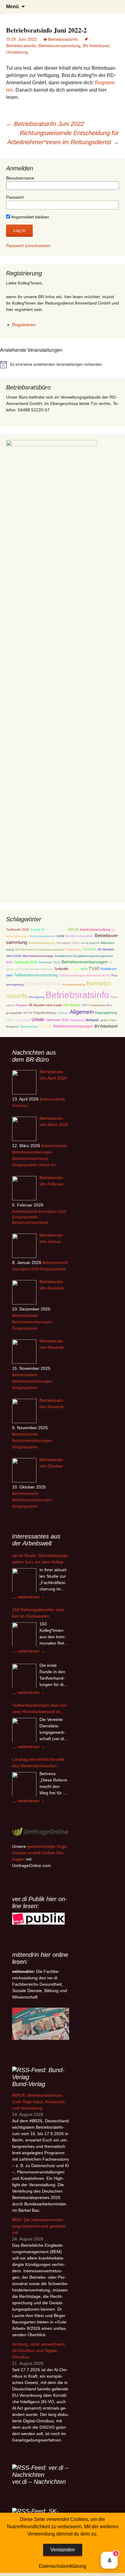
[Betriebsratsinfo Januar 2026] (24, 1246)
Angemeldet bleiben (30, 217)
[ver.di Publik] (38, 1918)
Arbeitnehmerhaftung (95, 930)
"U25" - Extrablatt (18, 1020)
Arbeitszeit (77, 1020)
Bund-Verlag (29, 2084)
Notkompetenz (56, 930)
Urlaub (75, 969)
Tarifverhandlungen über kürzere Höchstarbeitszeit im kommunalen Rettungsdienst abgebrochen (40, 1709)
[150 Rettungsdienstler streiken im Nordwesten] (24, 1635)
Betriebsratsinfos (43, 984)
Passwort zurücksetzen (28, 246)
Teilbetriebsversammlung (36, 975)
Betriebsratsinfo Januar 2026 (52, 1239)
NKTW (28, 1013)
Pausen (22, 1005)
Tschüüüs (20, 1106)
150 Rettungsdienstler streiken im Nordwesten (39, 1613)
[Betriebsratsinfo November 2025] (24, 1411)
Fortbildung (73, 949)
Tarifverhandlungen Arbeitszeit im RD (84, 975)
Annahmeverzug (74, 984)
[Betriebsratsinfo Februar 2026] (24, 1188)
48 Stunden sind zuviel (45, 1005)
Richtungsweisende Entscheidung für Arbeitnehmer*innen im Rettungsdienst (63, 138)
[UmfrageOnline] (41, 1831)
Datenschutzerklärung (62, 2566)
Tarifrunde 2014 (49, 962)
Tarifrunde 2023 (57, 1020)
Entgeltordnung (44, 1013)
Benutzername (20, 178)
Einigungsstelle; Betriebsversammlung (30, 1220)
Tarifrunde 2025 (18, 930)
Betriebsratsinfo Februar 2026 (52, 1181)
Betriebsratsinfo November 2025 (54, 1404)
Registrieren (24, 325)
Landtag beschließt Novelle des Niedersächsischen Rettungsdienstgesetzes (38, 1763)
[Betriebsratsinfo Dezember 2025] (24, 1292)
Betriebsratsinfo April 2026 (53, 1075)
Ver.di (73, 929)
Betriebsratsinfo (63, 39)
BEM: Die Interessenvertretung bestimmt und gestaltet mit (39, 2226)
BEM (84, 969)
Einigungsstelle (25, 1165)
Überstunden (29, 1026)
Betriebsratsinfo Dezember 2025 (54, 1285)
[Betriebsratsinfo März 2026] (24, 1129)
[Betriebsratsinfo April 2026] (24, 1082)
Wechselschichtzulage (38, 956)
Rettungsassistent (43, 936)
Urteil (60, 936)
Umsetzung (17, 52)
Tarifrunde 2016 (25, 962)
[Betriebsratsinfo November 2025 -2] (24, 1352)
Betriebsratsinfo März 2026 (54, 1121)
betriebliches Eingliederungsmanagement (84, 956)
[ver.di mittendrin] (41, 2023)
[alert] (62, 365)
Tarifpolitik (61, 969)
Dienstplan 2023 (68, 943)
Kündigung (37, 997)
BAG (9, 962)
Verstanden (63, 2550)
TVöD (94, 969)
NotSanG (92, 1020)
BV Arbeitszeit (96, 46)
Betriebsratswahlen (79, 936)
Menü (12, 7)
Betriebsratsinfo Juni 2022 (45, 124)
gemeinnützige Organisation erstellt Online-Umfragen (40, 1853)
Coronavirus (97, 1005)
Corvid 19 (37, 930)
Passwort (15, 197)
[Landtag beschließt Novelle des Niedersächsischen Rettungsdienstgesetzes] (24, 1784)
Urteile (38, 1019)
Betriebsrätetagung (42, 943)
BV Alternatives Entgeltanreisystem (40, 949)
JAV (84, 1005)
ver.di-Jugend (90, 943)
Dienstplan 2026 (52, 1212)
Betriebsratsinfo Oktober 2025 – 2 (52, 1463)
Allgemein (82, 1012)
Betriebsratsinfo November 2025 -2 (54, 1345)
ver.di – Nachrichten (39, 2482)
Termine (89, 949)
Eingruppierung (106, 1013)
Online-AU (47, 1165)
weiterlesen (31, 1597)
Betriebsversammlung (59, 46)
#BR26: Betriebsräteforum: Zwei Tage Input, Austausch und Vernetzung (39, 2102)
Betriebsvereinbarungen (85, 962)
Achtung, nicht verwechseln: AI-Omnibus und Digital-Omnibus (39, 2351)
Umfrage (63, 1013)
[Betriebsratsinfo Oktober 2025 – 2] (24, 1470)
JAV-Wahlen (72, 1005)
